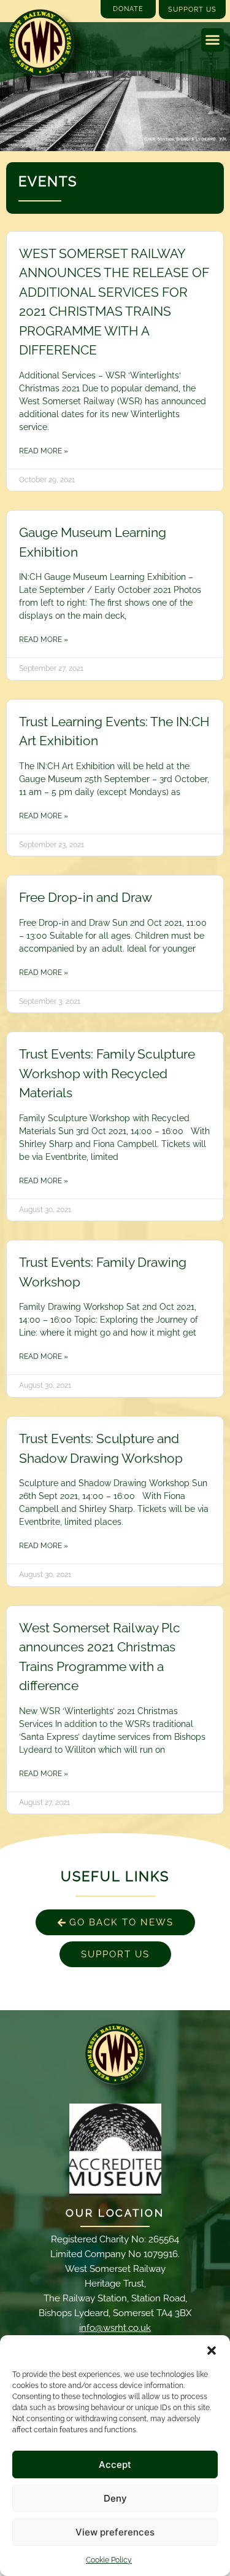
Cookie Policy (109, 2560)
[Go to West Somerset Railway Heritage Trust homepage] (40, 43)
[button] (212, 2351)
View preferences (115, 2532)
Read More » (44, 451)
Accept (115, 2464)
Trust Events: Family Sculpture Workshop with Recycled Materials (107, 1073)
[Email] (115, 2054)
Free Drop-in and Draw (86, 897)
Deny (115, 2498)
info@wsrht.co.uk (115, 2328)
